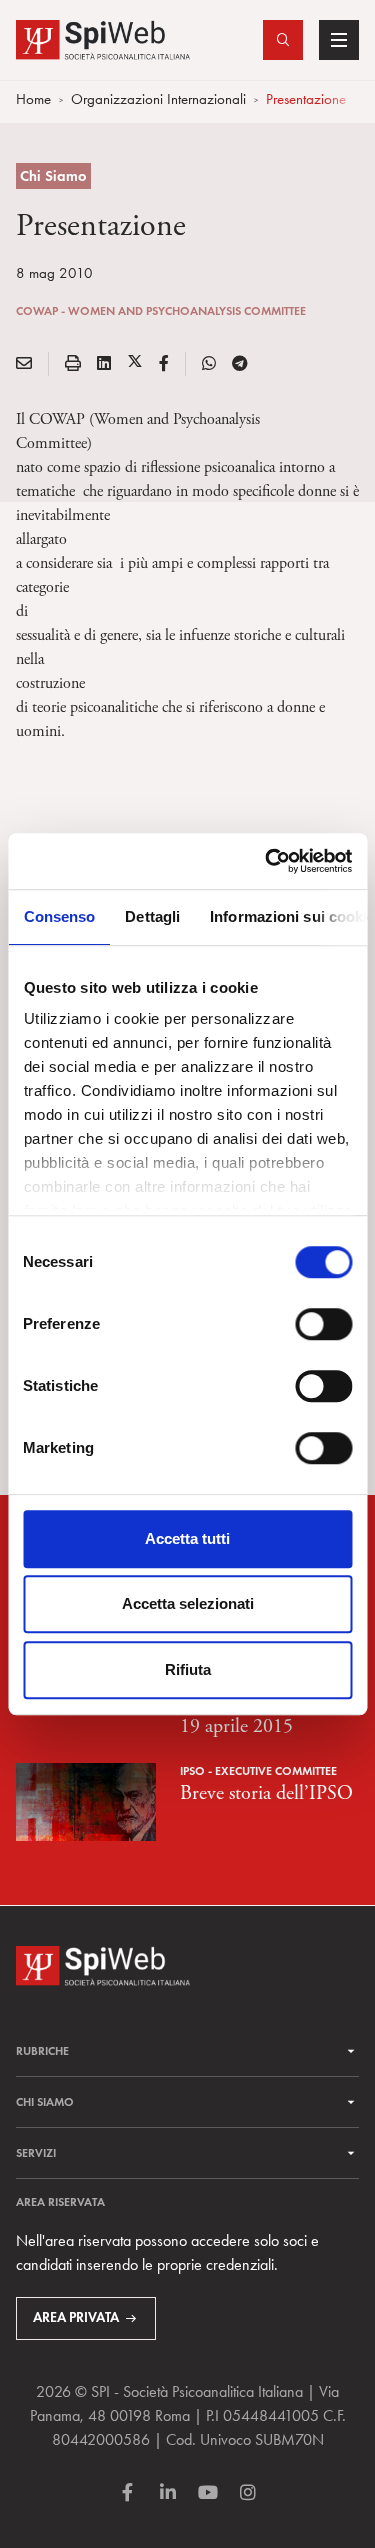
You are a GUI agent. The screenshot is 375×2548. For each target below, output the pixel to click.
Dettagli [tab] (152, 916)
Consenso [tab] (59, 916)
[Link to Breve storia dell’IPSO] (86, 1799)
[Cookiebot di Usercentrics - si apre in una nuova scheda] (267, 861)
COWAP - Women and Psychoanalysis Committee (161, 310)
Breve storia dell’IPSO (266, 1793)
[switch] (323, 1324)
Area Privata (76, 2317)
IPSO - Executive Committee (258, 1770)
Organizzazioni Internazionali (158, 99)
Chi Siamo (53, 176)
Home (33, 99)
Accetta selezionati (188, 1603)
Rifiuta (188, 1669)
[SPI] (103, 37)
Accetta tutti (187, 1538)
